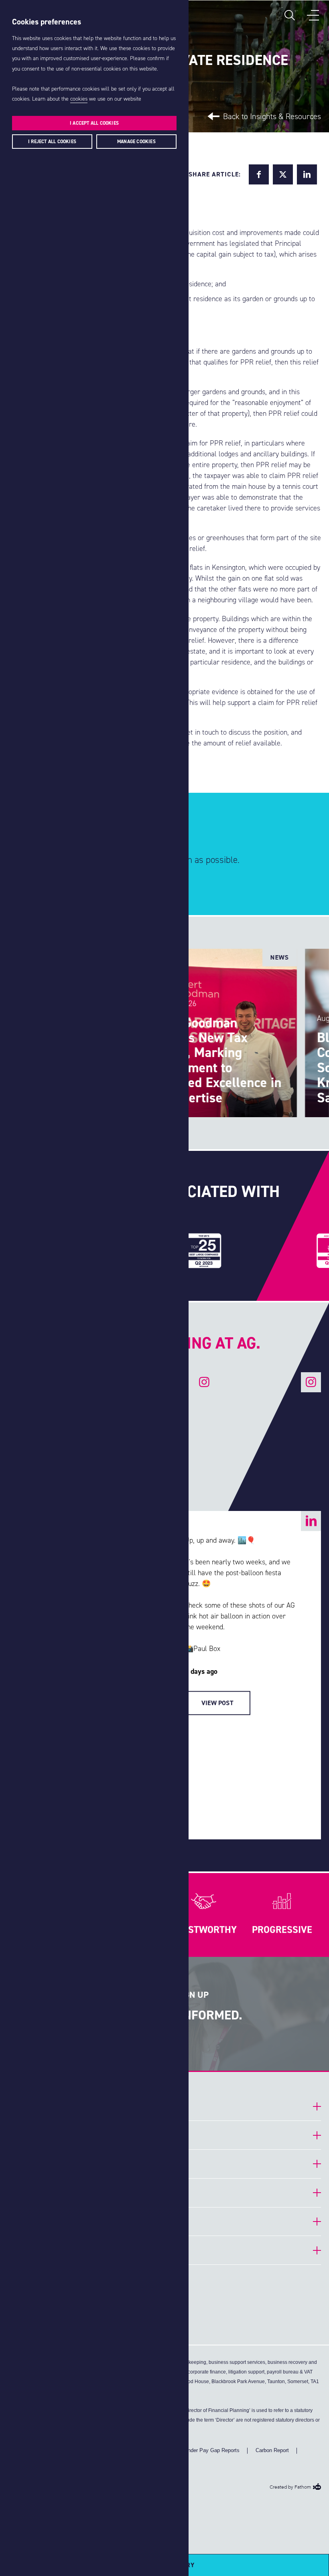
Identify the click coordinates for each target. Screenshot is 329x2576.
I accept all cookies (94, 123)
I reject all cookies (52, 142)
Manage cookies (136, 142)
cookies (79, 99)
